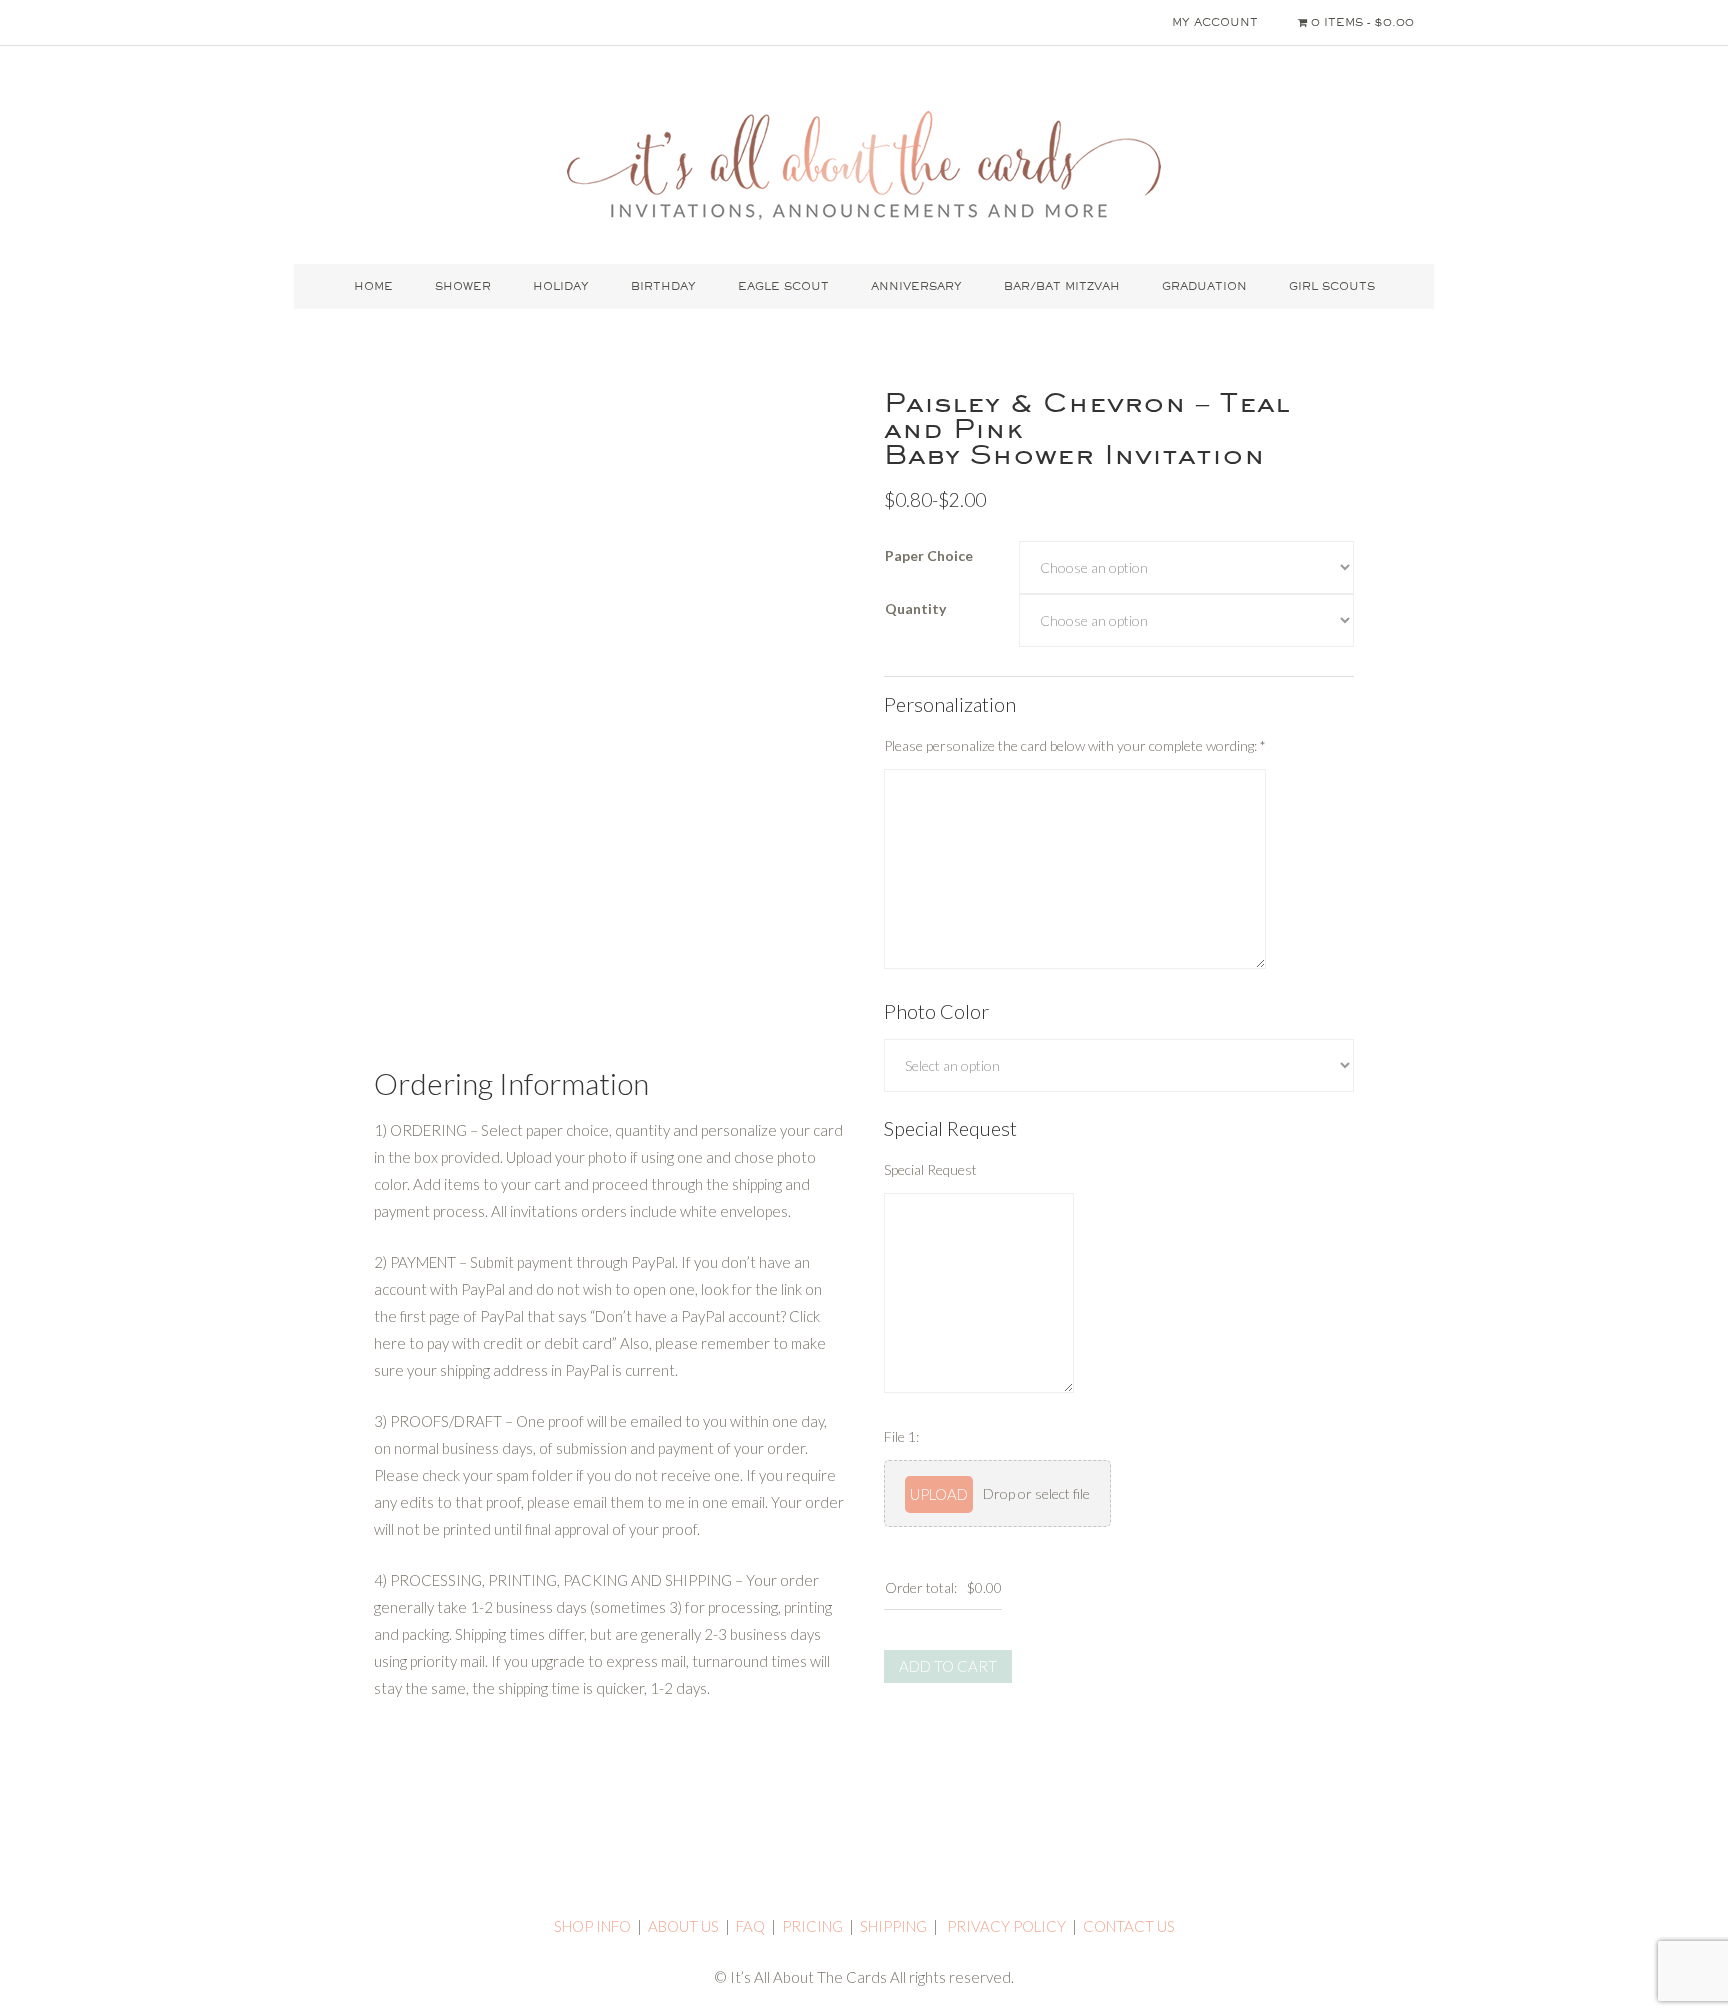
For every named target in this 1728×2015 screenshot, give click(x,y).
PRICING (812, 1926)
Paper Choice (929, 555)
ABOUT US (683, 1926)
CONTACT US (1129, 1926)
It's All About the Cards (864, 165)
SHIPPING (893, 1926)
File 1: (901, 1436)
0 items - (1360, 22)
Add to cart (948, 1666)
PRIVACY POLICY (1006, 1926)
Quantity (915, 608)
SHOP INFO (592, 1926)
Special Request (930, 1169)
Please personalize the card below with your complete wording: (1075, 745)
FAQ (750, 1926)
